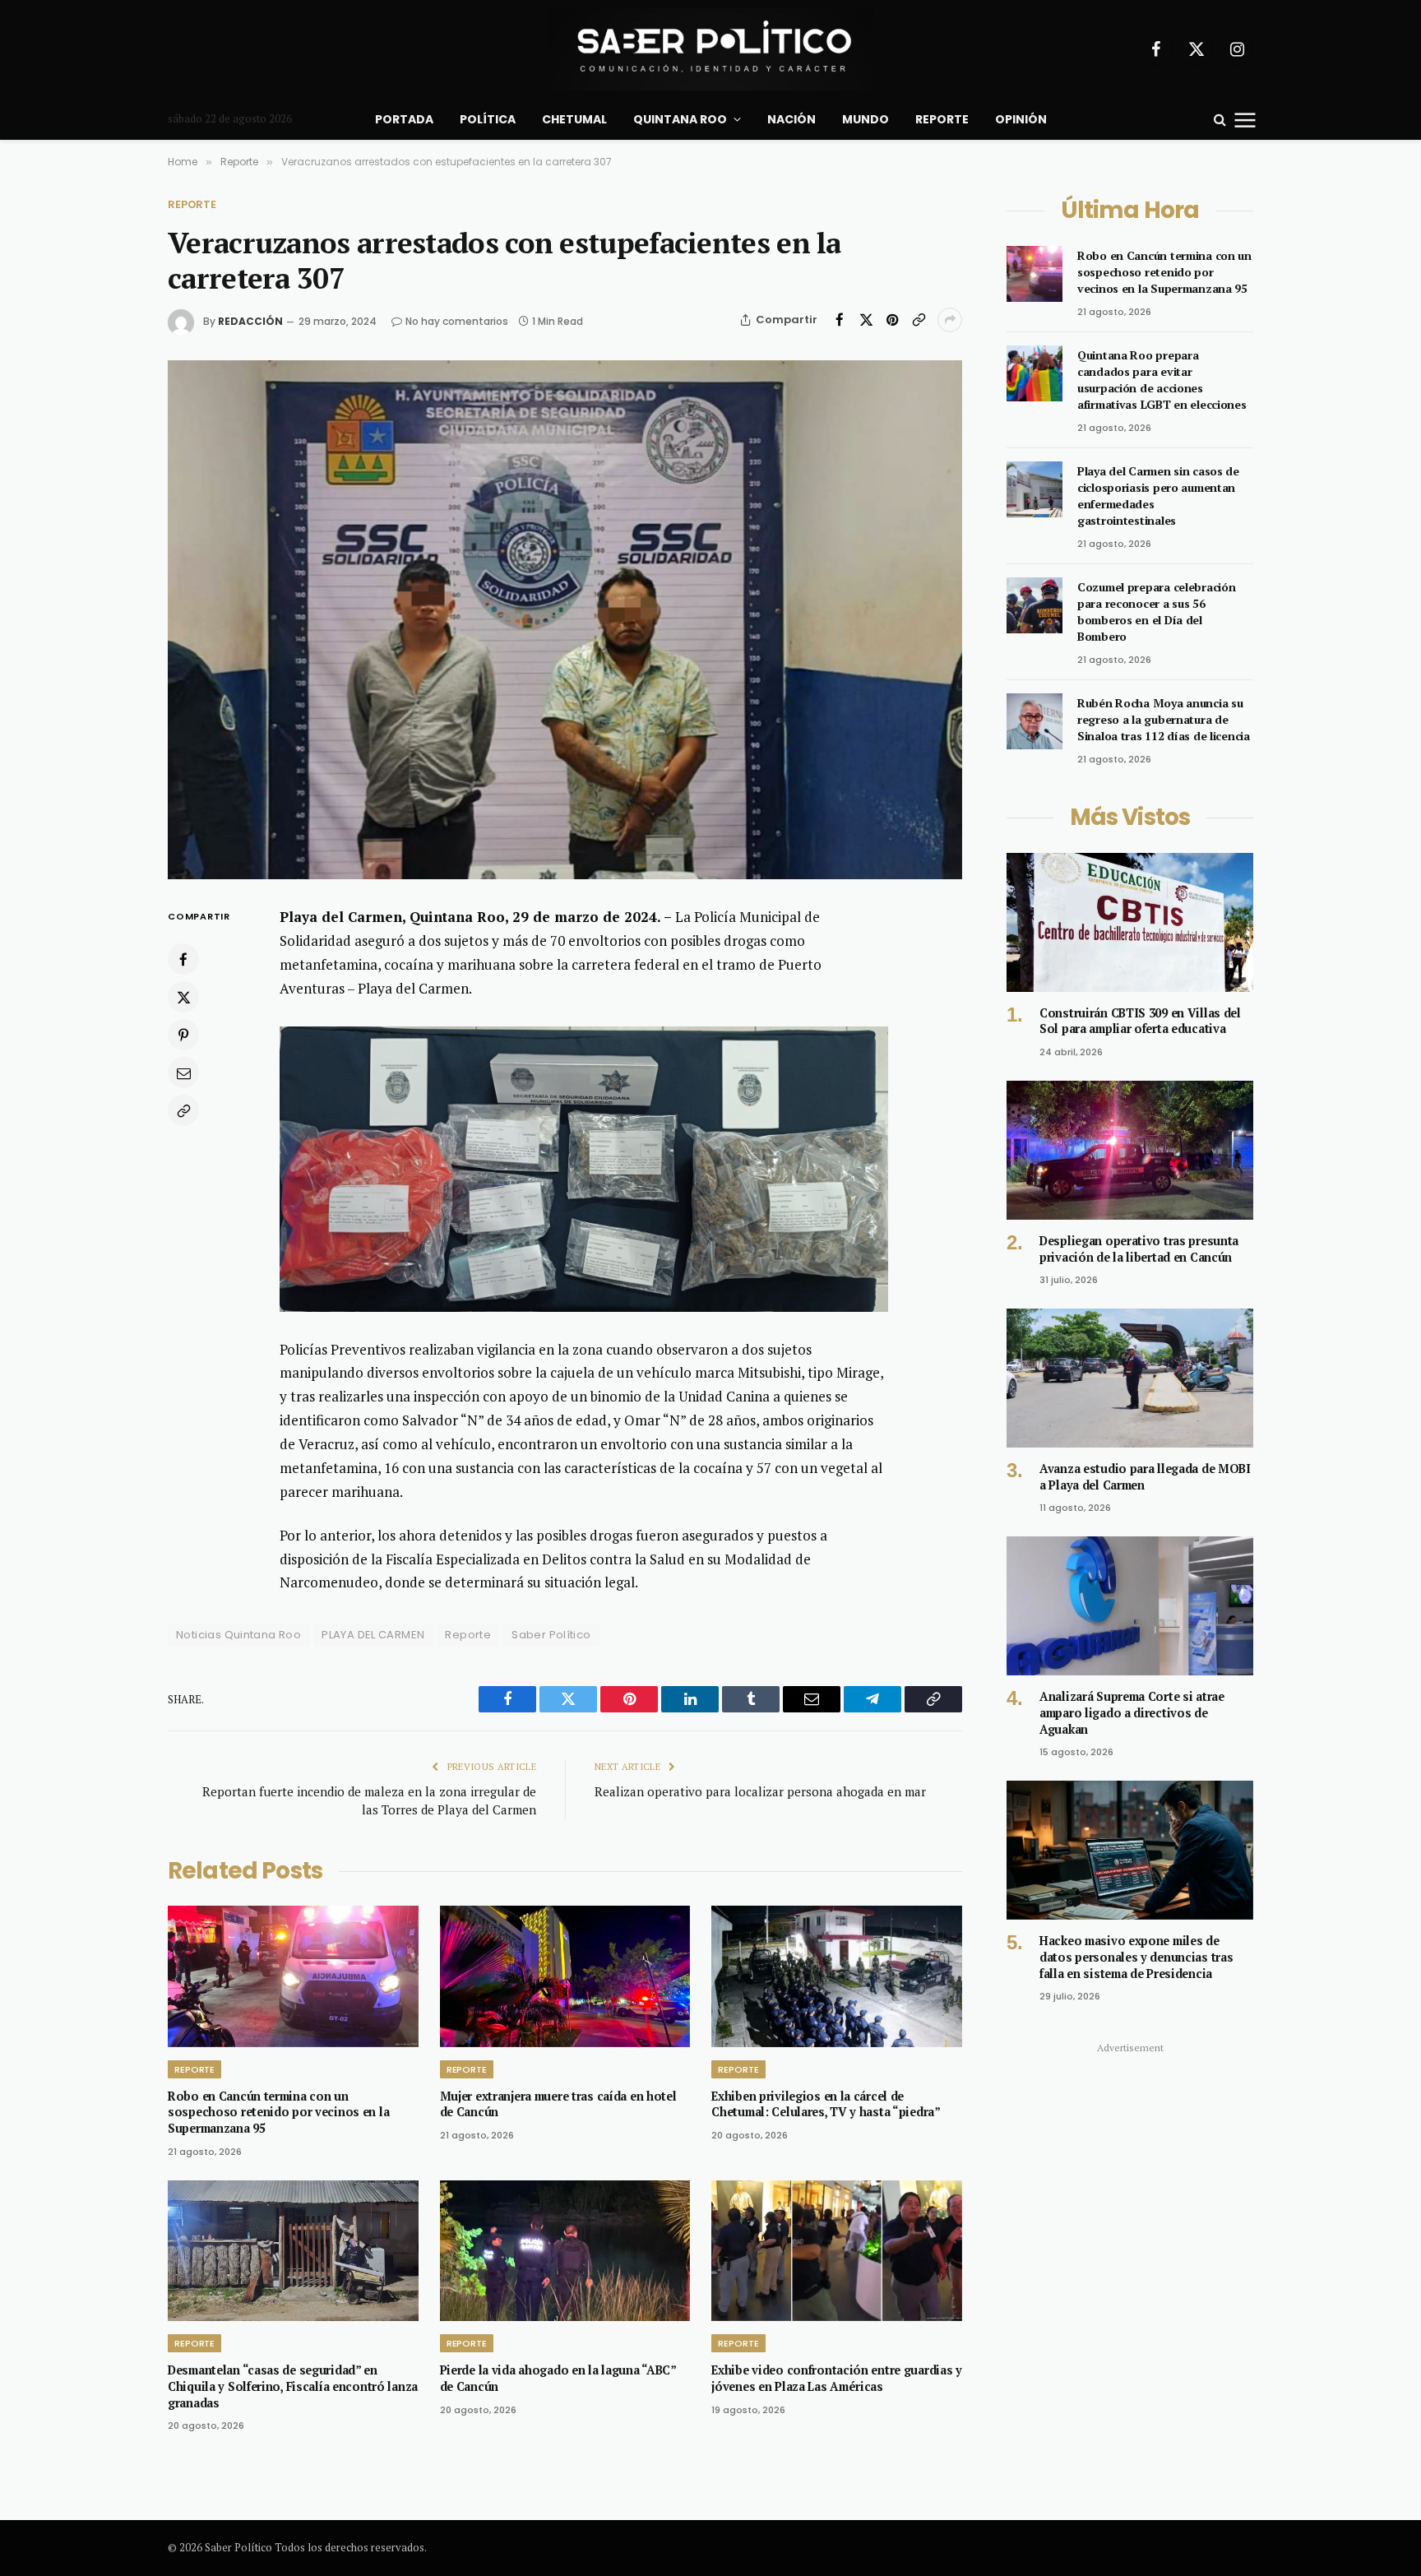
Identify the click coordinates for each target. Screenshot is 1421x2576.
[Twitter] (183, 998)
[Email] (183, 1073)
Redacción (250, 321)
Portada (404, 119)
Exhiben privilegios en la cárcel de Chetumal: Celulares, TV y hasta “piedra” (826, 2104)
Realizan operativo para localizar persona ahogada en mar (760, 1791)
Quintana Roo (680, 119)
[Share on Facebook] (840, 320)
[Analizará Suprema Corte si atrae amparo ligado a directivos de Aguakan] (1130, 1606)
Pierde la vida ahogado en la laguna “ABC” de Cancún (558, 2378)
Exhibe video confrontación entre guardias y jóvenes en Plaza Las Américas (837, 2378)
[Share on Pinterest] (892, 320)
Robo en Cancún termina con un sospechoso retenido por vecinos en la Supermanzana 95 (278, 2112)
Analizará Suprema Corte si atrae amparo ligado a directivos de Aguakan (1132, 1712)
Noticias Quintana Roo (238, 1635)
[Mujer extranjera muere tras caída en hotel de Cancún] (565, 1976)
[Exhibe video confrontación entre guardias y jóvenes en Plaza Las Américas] (837, 2251)
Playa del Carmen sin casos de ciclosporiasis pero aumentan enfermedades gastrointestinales (1158, 496)
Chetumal (574, 119)
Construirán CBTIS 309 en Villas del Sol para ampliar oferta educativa (1140, 1021)
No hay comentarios (457, 321)
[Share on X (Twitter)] (866, 320)
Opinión (1021, 119)
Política (488, 119)
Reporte (942, 119)
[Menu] (1245, 119)
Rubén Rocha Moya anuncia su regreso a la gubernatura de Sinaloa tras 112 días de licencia (1164, 719)
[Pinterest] (183, 1035)
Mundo (866, 119)
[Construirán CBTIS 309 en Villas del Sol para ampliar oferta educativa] (1130, 922)
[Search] (1220, 120)
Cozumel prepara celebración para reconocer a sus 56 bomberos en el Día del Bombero (1156, 612)
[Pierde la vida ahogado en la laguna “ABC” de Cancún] (565, 2251)
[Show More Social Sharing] (950, 320)
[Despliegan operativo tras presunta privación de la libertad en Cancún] (1130, 1150)
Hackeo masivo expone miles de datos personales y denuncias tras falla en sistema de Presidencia (1136, 1957)
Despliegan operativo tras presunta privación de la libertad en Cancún (1139, 1249)
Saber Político (551, 1635)
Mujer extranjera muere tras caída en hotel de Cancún (558, 2104)
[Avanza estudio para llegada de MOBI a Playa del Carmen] (1130, 1378)
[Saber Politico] (710, 49)
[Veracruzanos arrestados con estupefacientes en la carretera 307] (565, 620)
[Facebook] (183, 960)
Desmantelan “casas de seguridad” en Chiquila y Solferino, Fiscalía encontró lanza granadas (293, 2386)
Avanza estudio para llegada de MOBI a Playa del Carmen (1145, 1477)
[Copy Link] (919, 320)
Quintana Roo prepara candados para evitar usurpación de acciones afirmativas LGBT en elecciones (1162, 380)
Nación (792, 119)
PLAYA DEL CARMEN (373, 1635)
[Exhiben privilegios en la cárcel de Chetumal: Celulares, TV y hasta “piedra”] (837, 1976)
